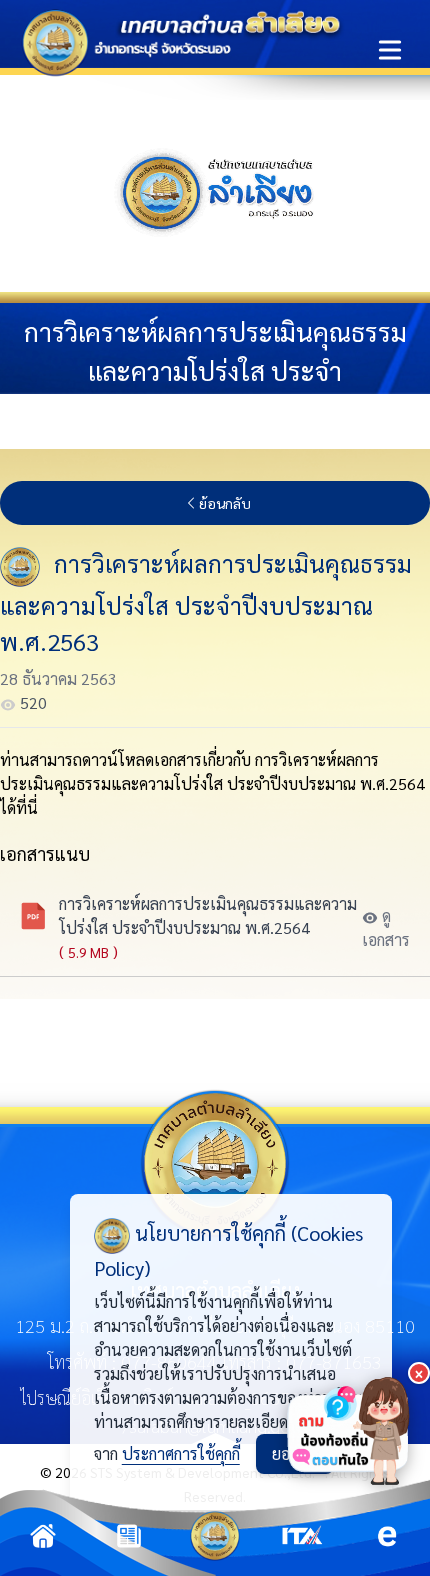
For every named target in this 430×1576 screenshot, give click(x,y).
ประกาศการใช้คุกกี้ (181, 1453)
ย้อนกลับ (225, 503)
